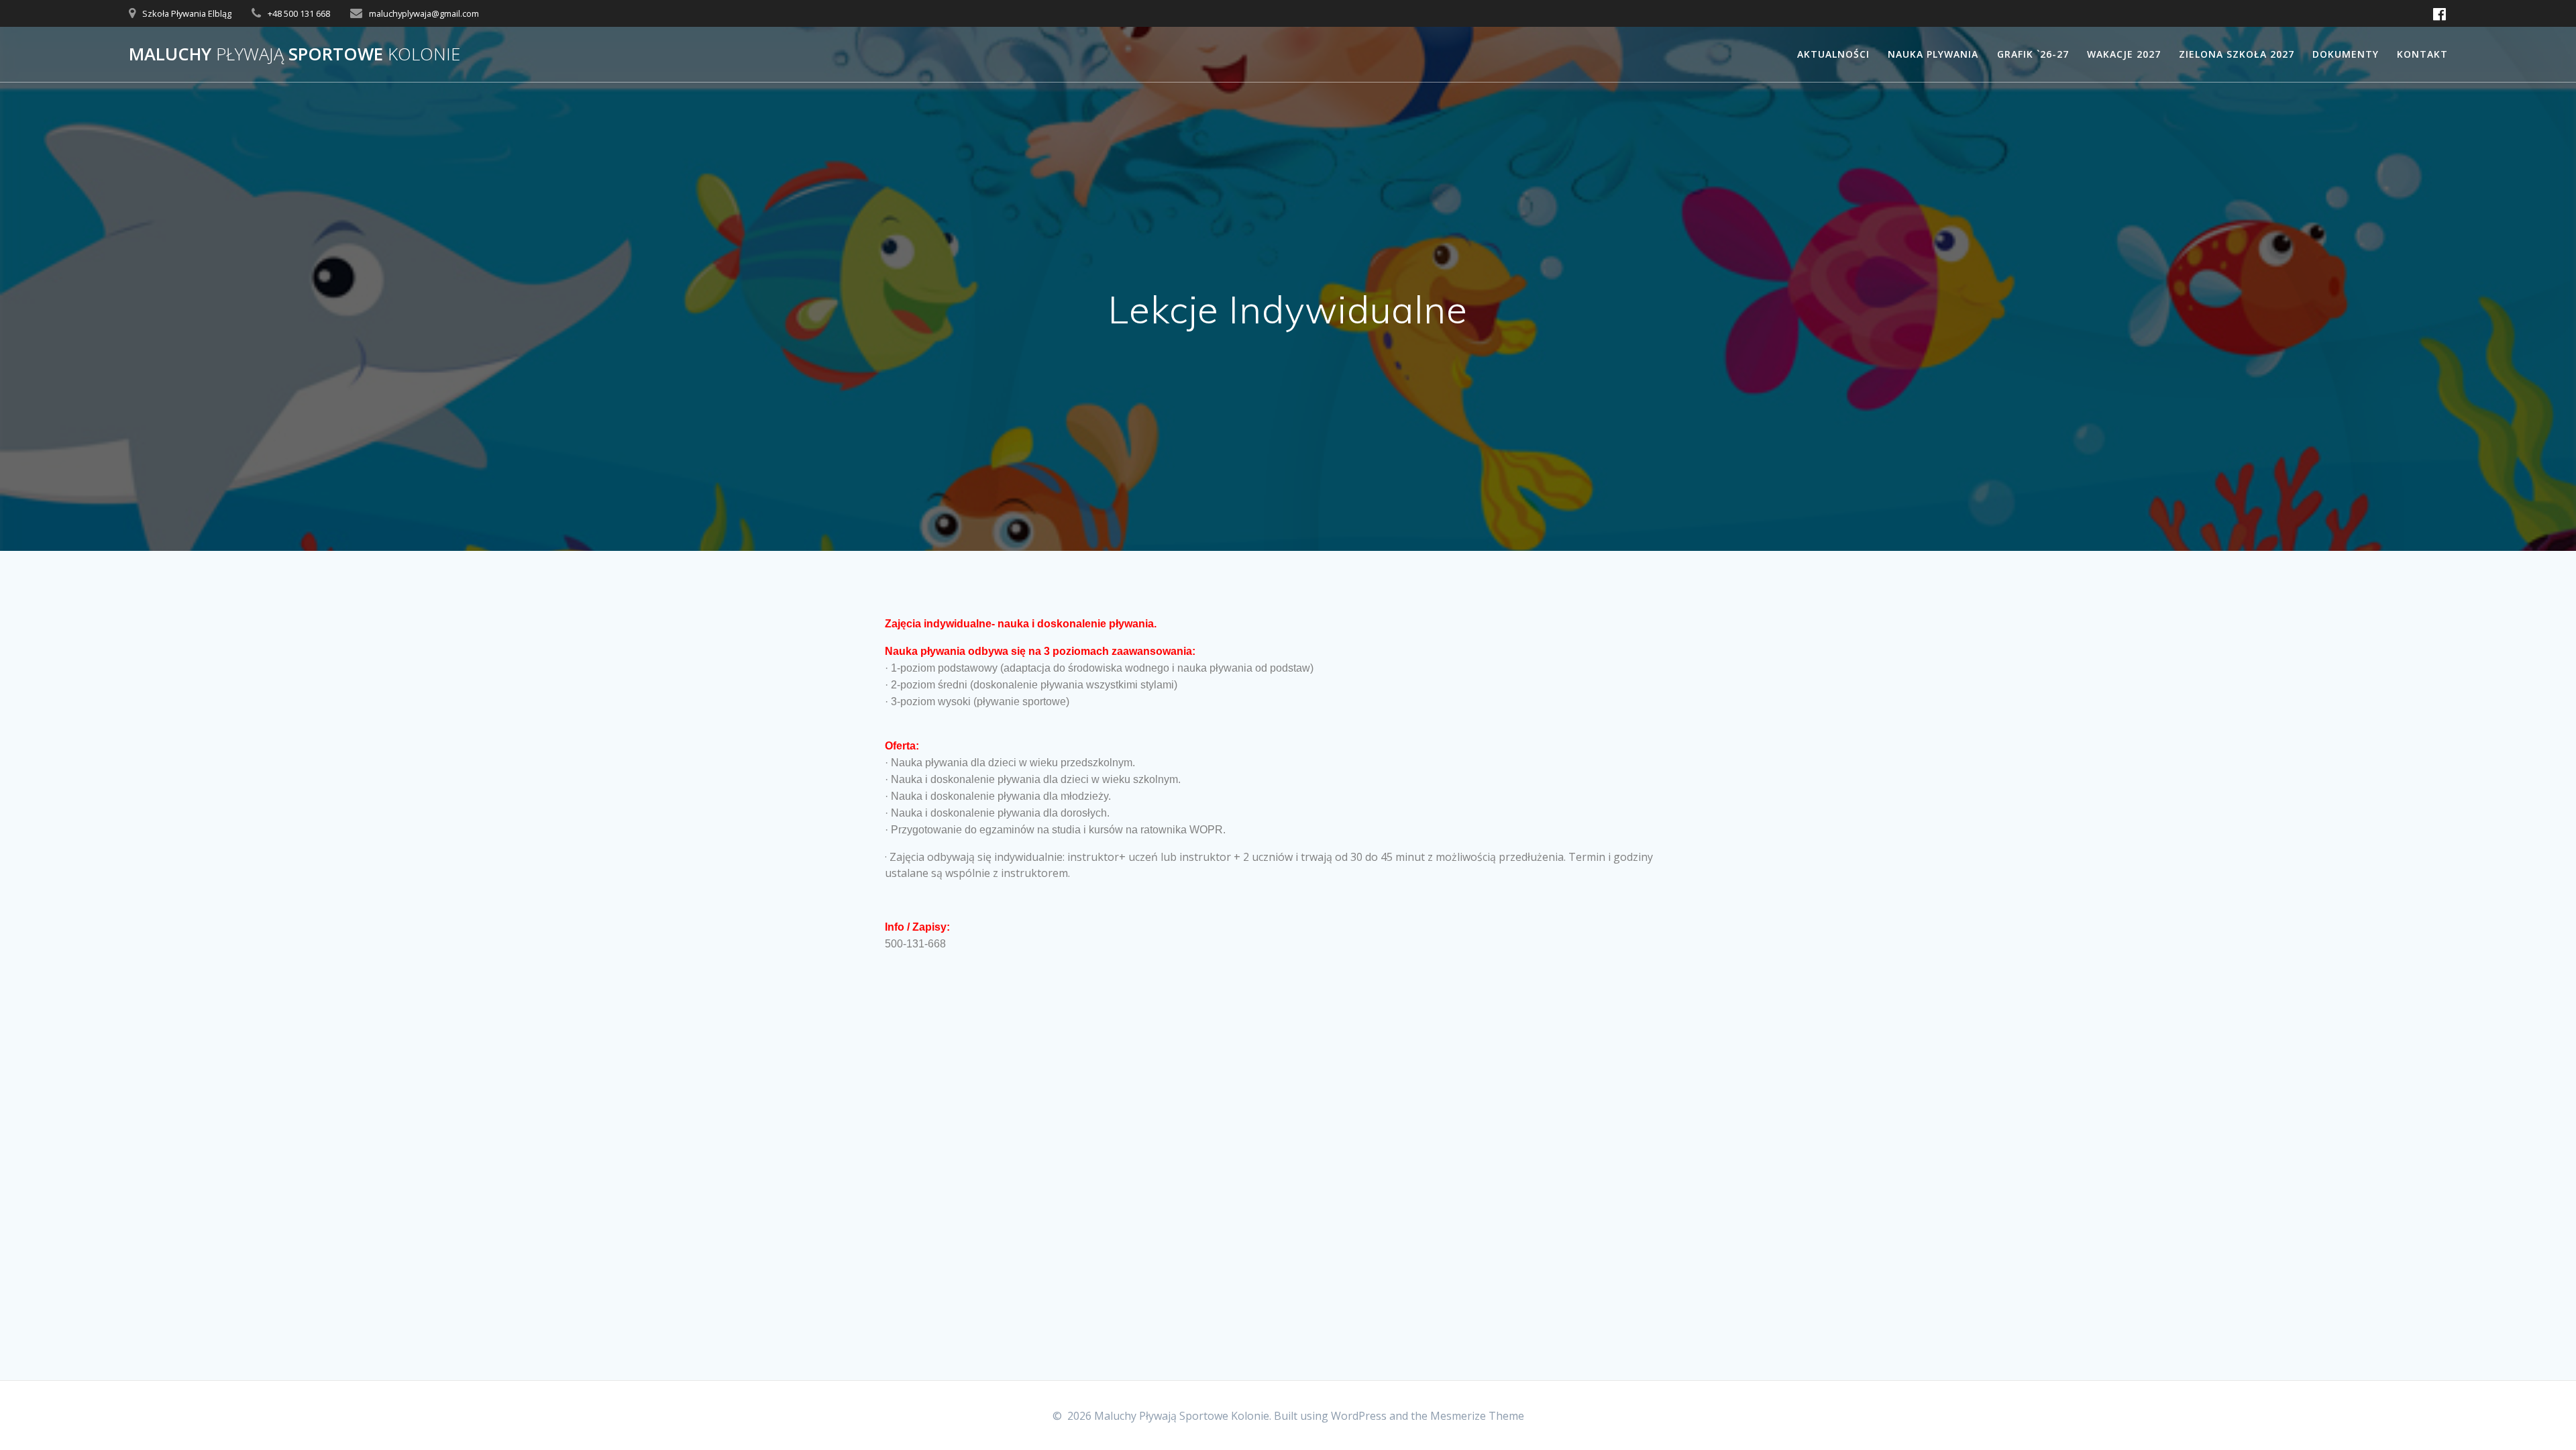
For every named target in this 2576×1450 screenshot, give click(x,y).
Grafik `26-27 (2033, 54)
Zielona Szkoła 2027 (2237, 54)
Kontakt (2422, 54)
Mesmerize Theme (1477, 1416)
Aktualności (1833, 54)
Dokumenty (2346, 54)
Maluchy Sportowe (294, 54)
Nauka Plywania (1933, 54)
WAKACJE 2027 (2124, 54)
